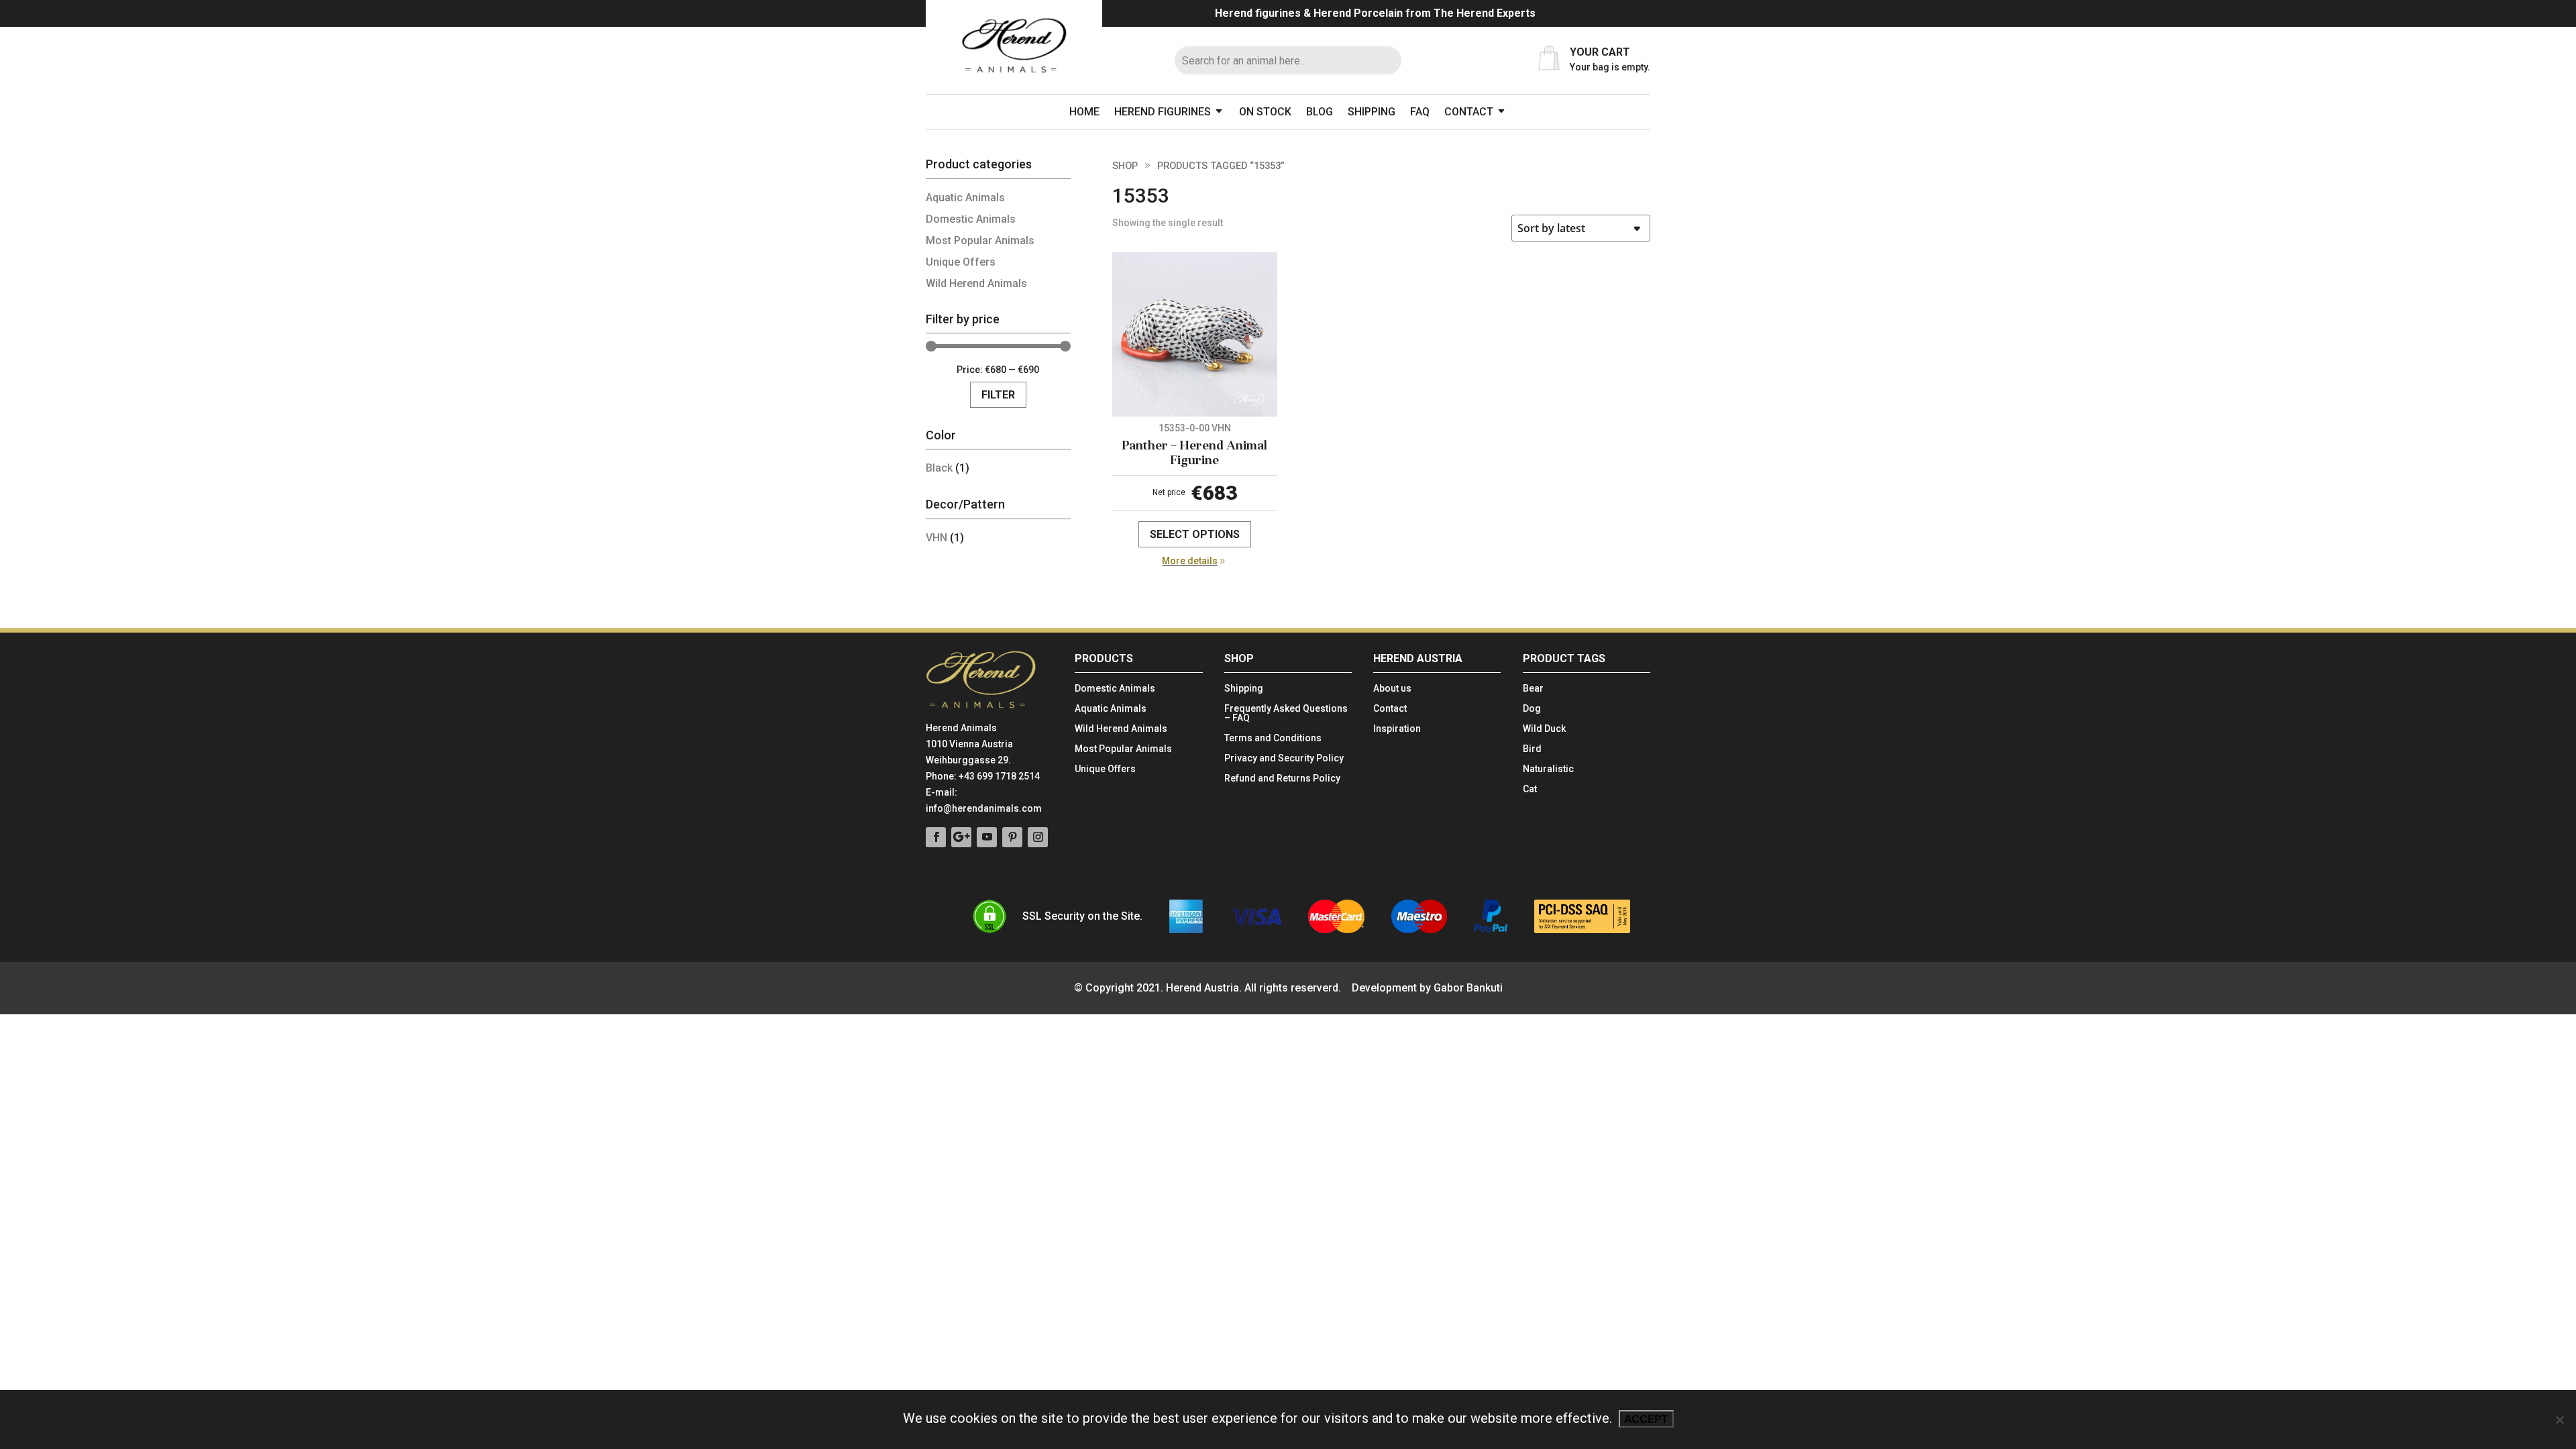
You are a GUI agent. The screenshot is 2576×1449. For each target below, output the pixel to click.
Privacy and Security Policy (1284, 758)
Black (939, 468)
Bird (1532, 749)
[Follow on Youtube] (987, 837)
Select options (1195, 534)
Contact (1469, 112)
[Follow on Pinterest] (1012, 837)
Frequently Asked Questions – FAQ (1286, 713)
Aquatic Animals (965, 198)
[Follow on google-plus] (961, 837)
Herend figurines (1163, 112)
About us (1392, 689)
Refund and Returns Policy (1282, 779)
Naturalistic (1548, 769)
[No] (2559, 1419)
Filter (998, 395)
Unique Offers (961, 262)
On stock (1265, 112)
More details (1190, 561)
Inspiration (1397, 729)
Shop (1125, 166)
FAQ (1420, 112)
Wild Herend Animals (976, 283)
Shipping (1372, 112)
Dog (1532, 709)
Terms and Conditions (1273, 738)
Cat (1530, 789)
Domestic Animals (971, 219)
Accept (1646, 1419)
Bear (1533, 689)
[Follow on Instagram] (1038, 837)
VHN (936, 538)
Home (1084, 112)
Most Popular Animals (980, 240)
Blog (1320, 112)
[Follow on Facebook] (936, 837)
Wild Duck (1544, 729)
